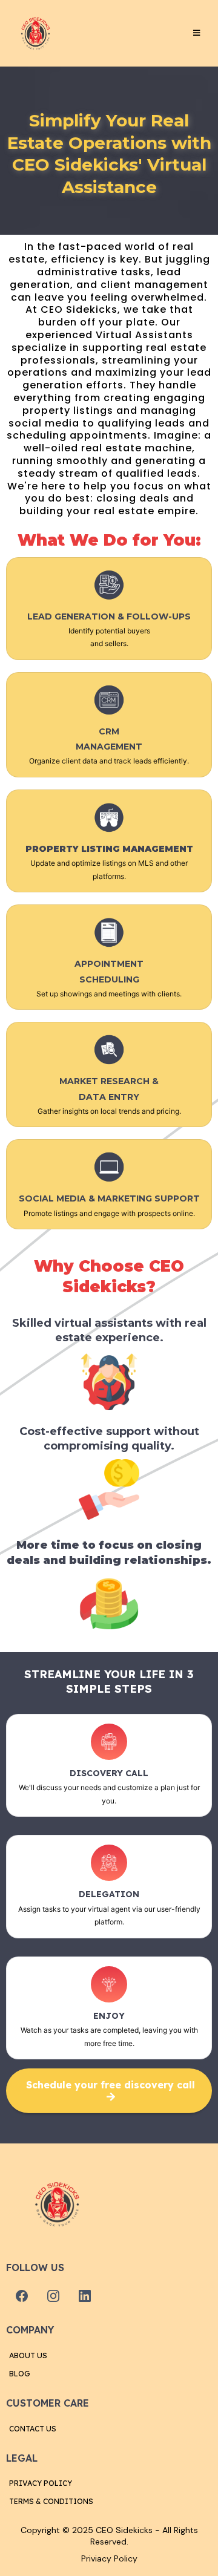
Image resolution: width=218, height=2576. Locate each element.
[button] (195, 33)
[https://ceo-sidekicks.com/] (36, 33)
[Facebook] (22, 2296)
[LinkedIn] (85, 2296)
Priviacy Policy (109, 2558)
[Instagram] (53, 2296)
